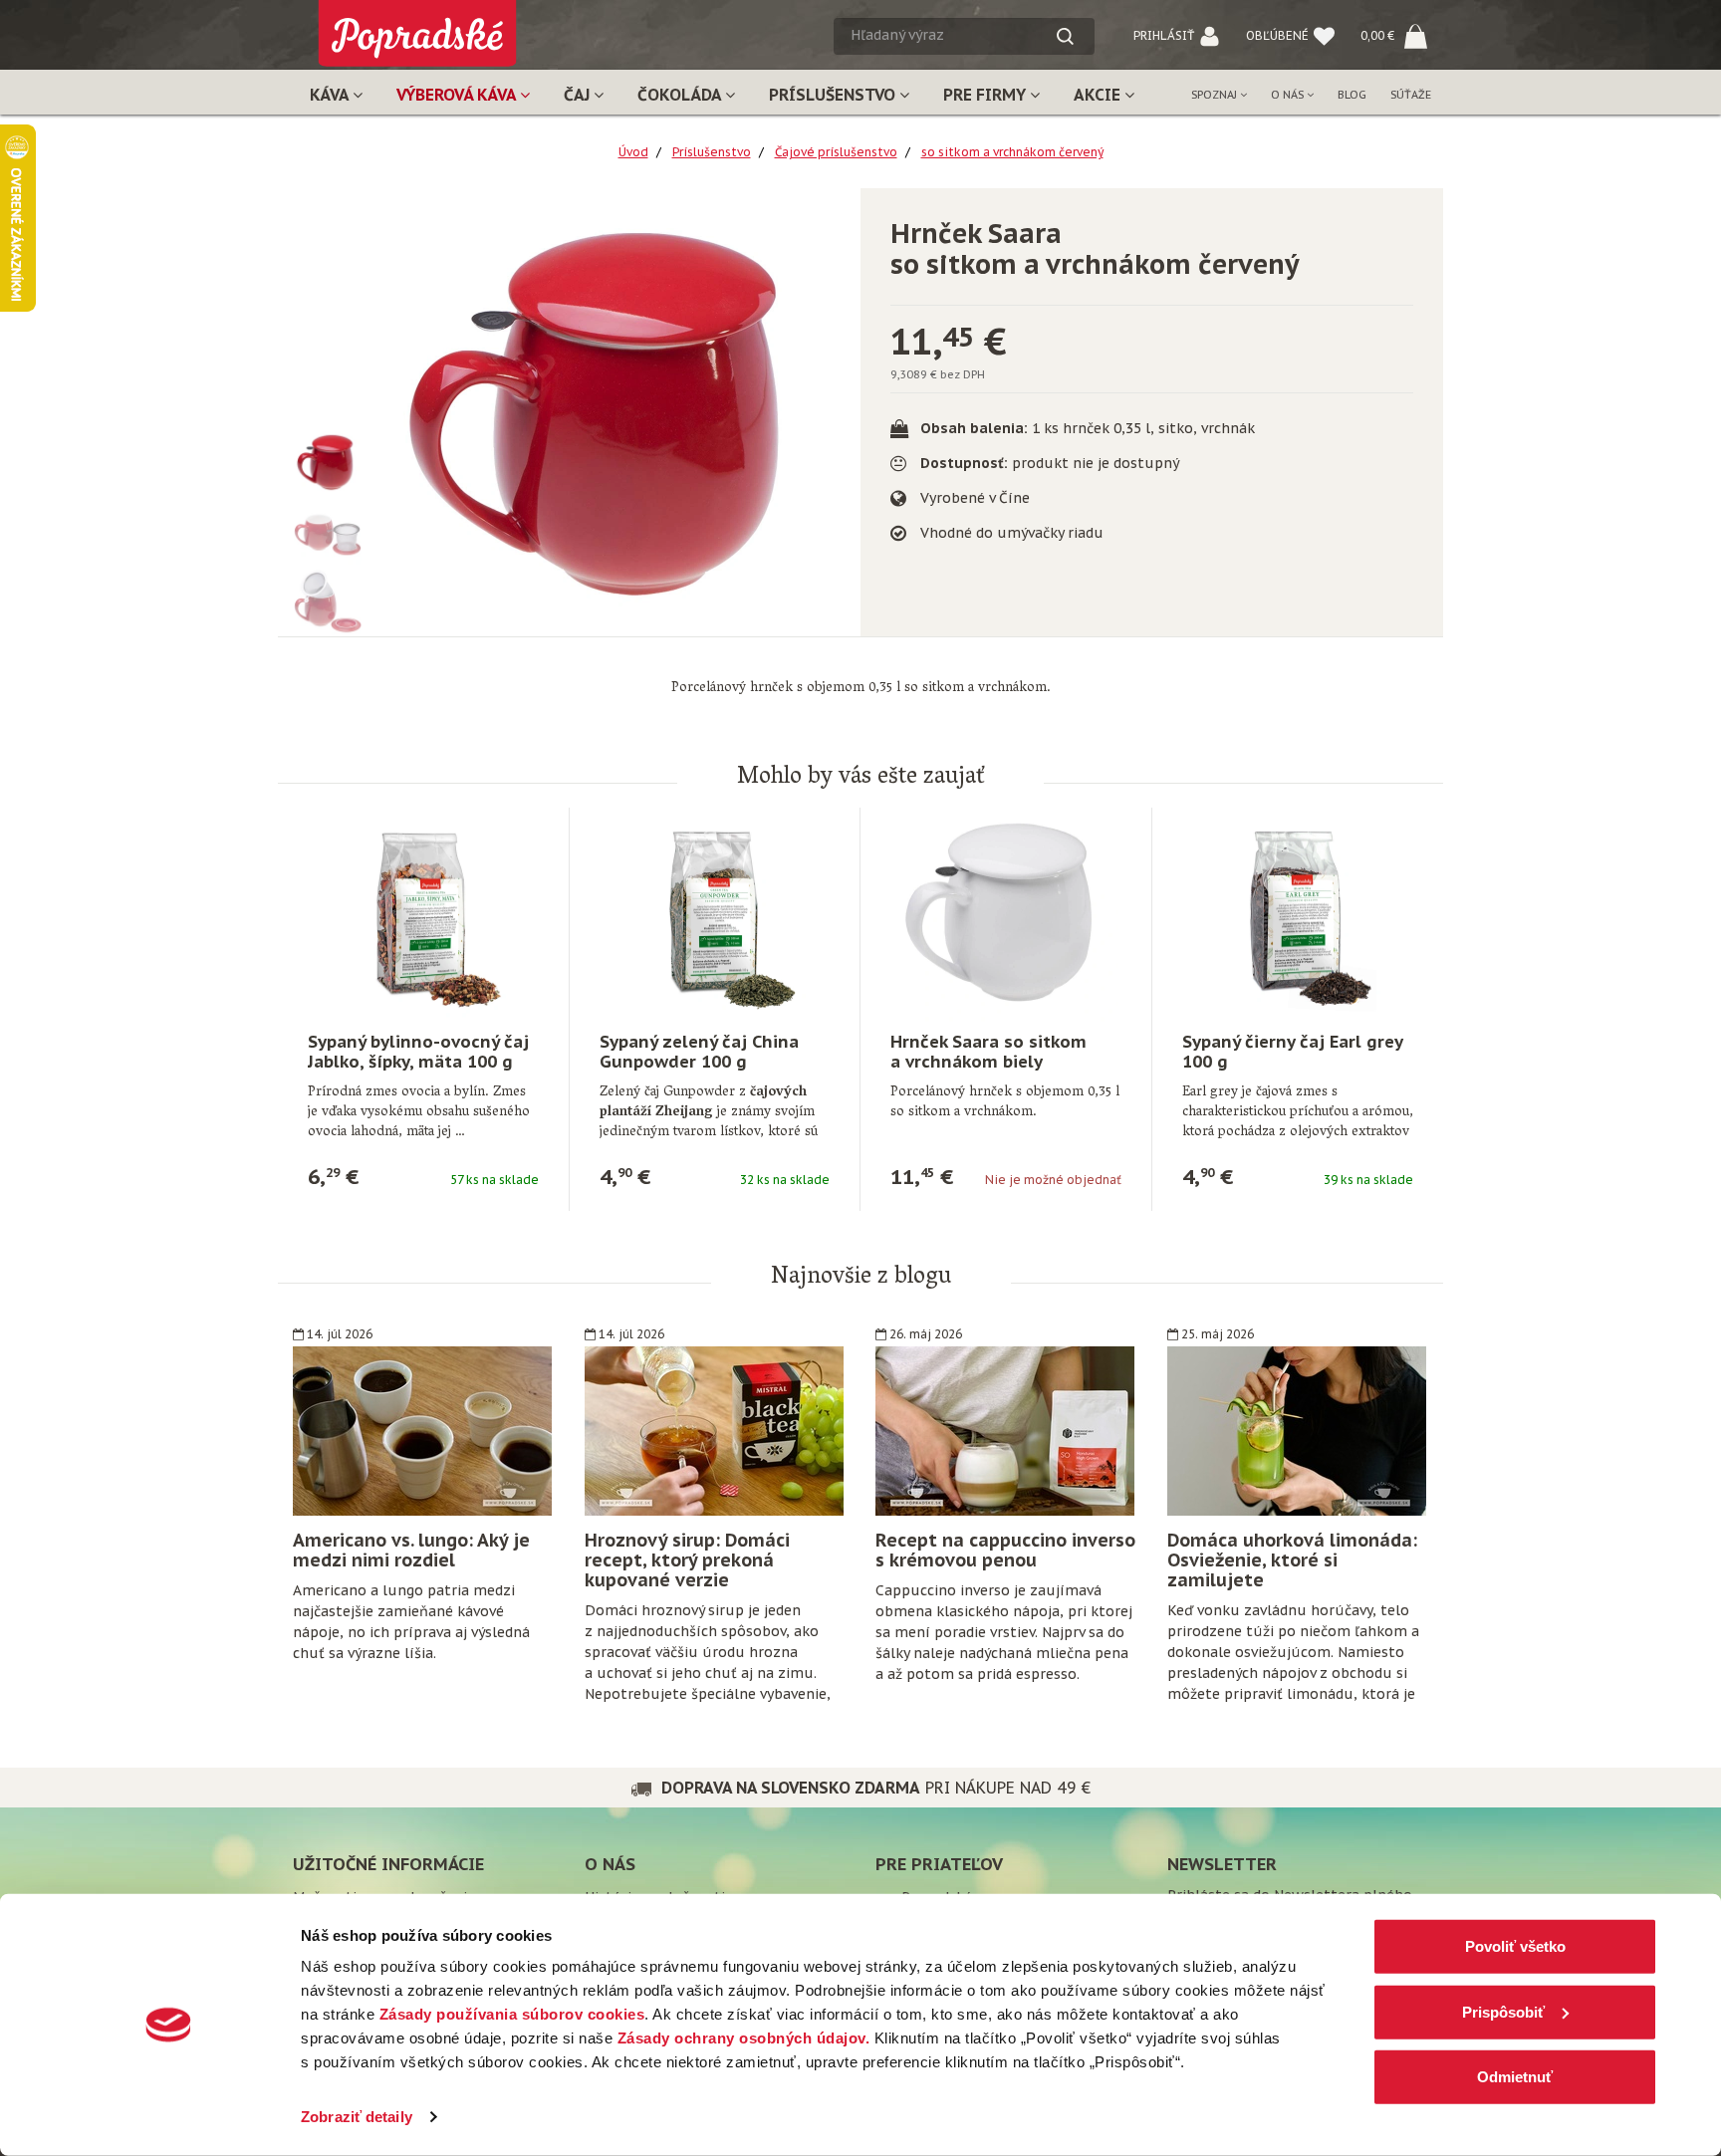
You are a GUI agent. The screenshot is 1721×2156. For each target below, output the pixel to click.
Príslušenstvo (834, 95)
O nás (1289, 95)
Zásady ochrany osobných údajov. (744, 2038)
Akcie (1099, 95)
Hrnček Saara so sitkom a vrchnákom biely (988, 1052)
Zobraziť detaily (357, 2117)
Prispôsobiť (1503, 2011)
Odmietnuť (1515, 2077)
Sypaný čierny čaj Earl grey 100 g (1292, 1052)
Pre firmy (986, 95)
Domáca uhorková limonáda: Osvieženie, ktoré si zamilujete (1292, 1560)
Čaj (579, 95)
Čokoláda (681, 95)
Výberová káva (458, 95)
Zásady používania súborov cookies (512, 2014)
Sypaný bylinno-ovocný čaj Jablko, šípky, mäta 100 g (418, 1052)
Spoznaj (1216, 95)
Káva (331, 95)
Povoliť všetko (1515, 1946)
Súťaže (1411, 95)
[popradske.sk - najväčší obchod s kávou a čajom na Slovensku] (417, 25)
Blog (1352, 95)
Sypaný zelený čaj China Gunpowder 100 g (699, 1052)
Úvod (633, 152)
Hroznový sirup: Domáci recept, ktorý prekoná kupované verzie (687, 1560)
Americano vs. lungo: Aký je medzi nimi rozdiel (411, 1550)
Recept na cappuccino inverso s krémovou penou (1005, 1550)
